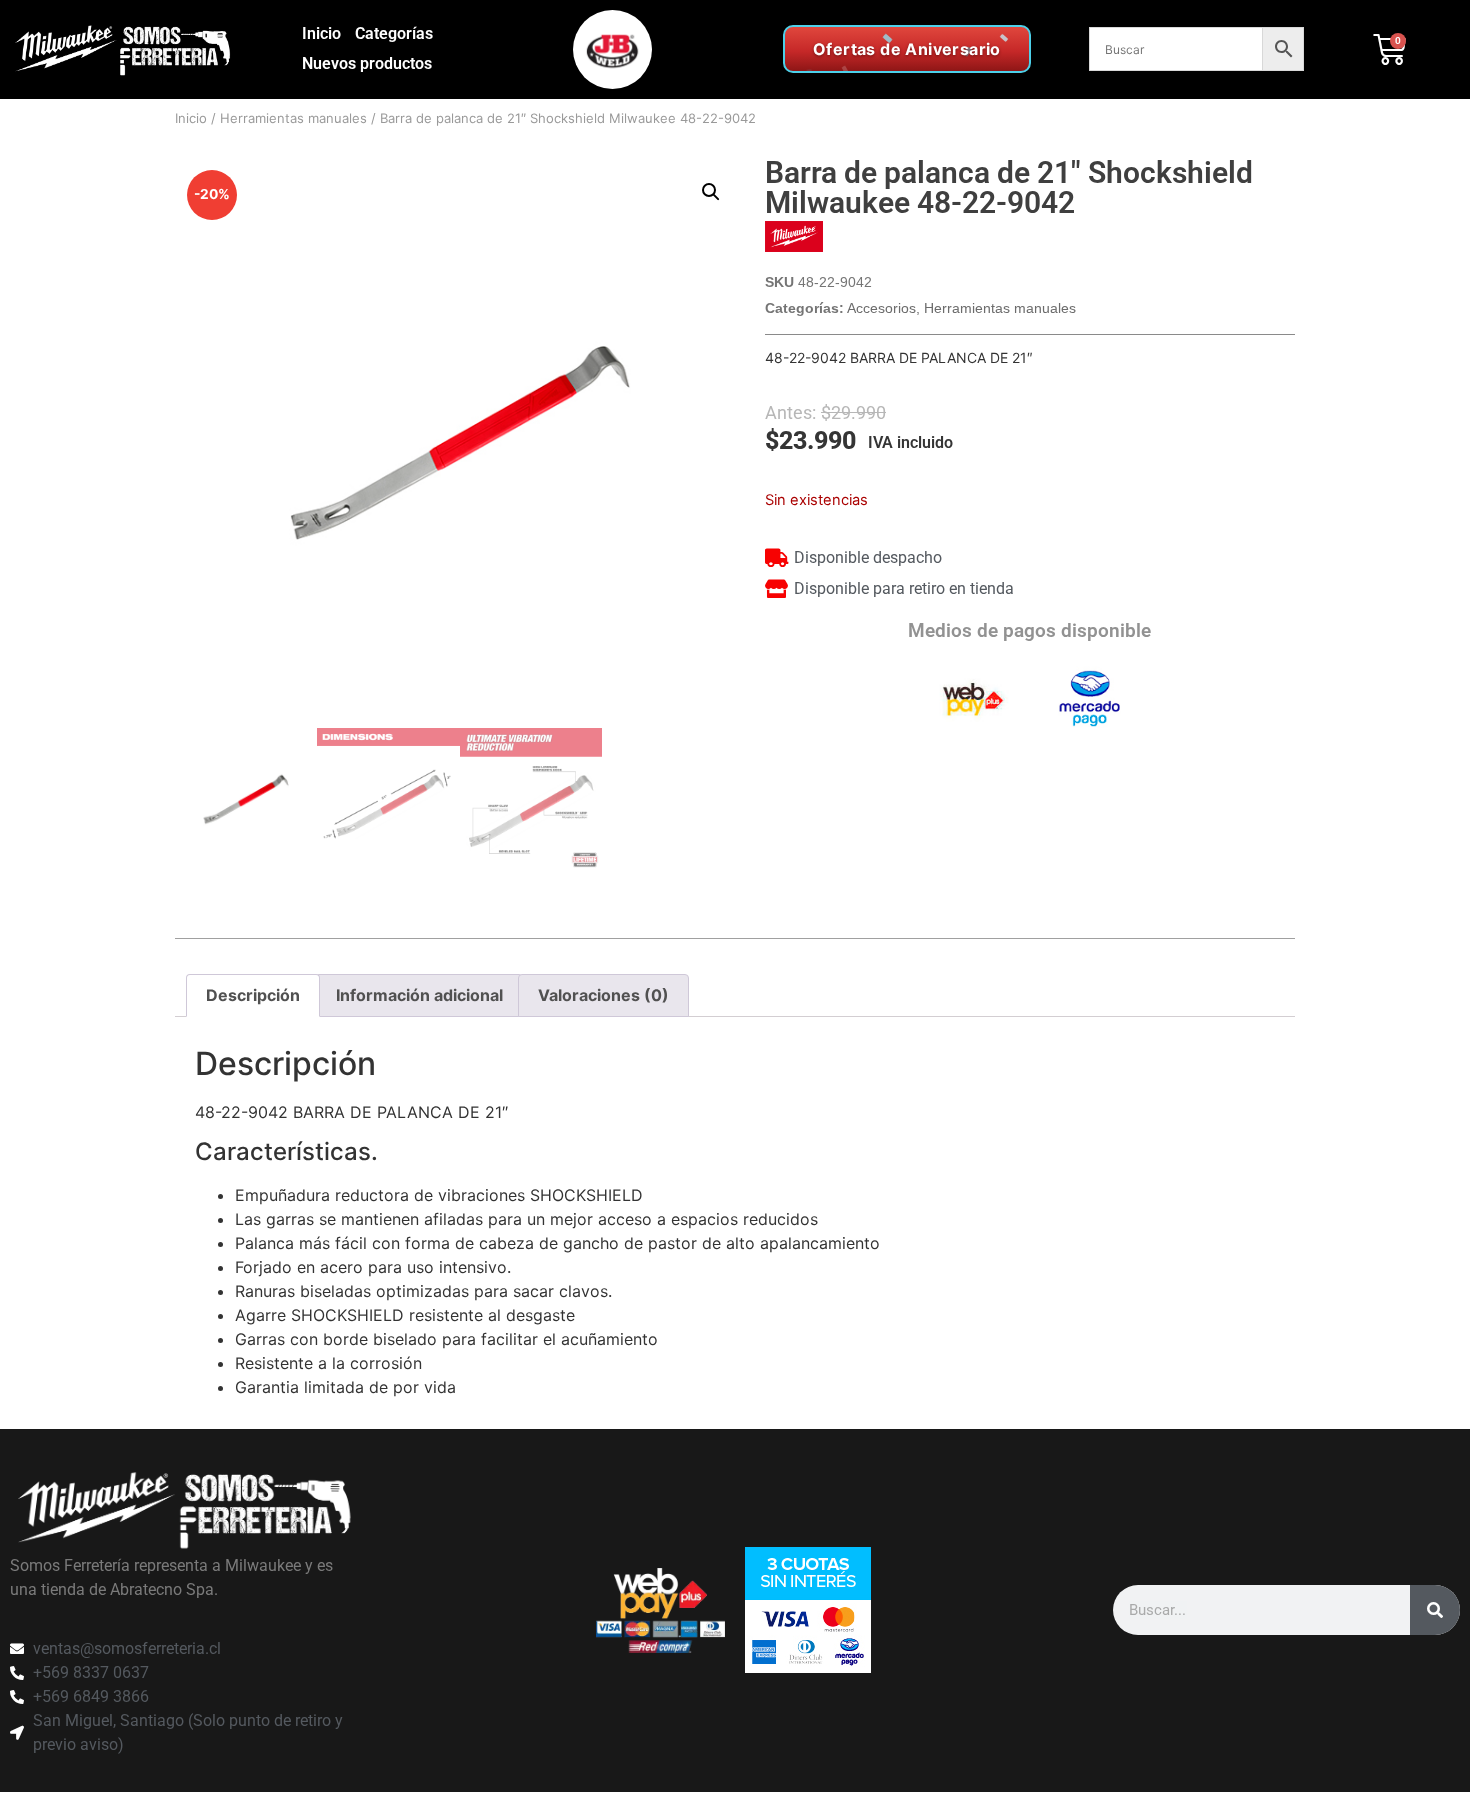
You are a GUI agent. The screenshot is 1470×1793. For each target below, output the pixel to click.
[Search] (1435, 1610)
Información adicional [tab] (419, 995)
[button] (711, 192)
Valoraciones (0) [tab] (603, 995)
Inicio (321, 33)
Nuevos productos (367, 63)
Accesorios (881, 308)
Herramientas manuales (293, 118)
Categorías (394, 33)
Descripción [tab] (253, 995)
